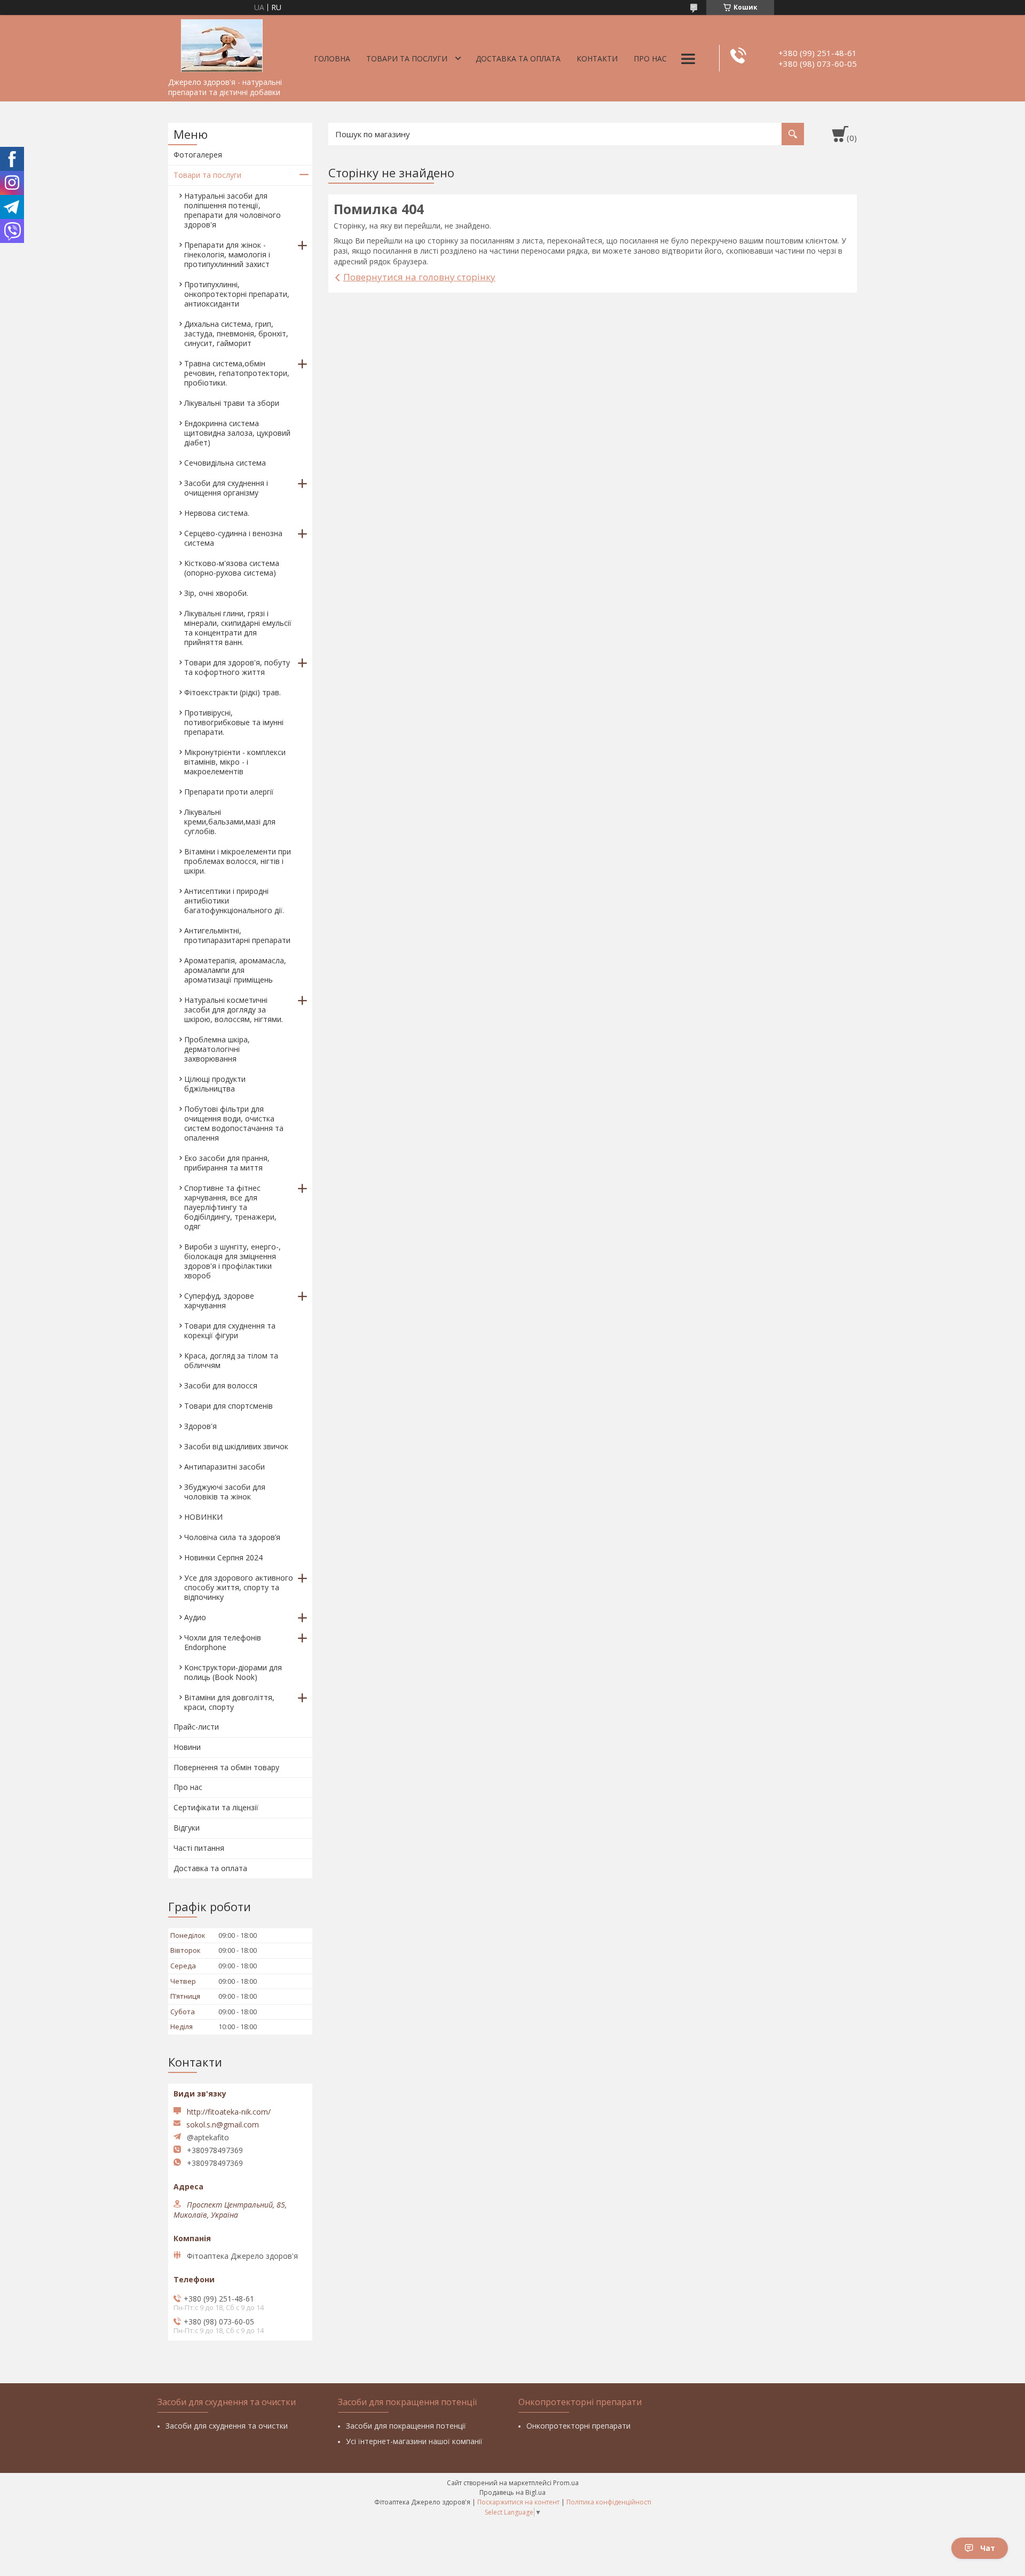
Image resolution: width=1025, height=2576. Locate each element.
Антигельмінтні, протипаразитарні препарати (237, 935)
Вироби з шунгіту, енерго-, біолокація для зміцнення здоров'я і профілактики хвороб (232, 1261)
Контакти (597, 58)
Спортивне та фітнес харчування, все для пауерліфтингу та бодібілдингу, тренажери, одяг (230, 1207)
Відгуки (187, 1828)
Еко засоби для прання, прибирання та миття (227, 1163)
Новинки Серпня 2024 (223, 1557)
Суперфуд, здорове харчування (219, 1301)
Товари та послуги (407, 58)
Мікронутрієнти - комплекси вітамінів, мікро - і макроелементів (235, 762)
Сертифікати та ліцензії (216, 1807)
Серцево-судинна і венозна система (233, 538)
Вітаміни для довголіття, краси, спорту (229, 1702)
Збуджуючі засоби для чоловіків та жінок (225, 1492)
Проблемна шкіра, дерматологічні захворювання (217, 1049)
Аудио (195, 1617)
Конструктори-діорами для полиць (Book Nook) (233, 1672)
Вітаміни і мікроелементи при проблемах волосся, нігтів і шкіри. (238, 861)
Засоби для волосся (221, 1385)
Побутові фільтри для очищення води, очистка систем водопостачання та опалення (234, 1123)
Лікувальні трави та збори (232, 403)
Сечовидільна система (225, 463)
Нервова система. (217, 513)
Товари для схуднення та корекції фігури (230, 1330)
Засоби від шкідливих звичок (236, 1446)
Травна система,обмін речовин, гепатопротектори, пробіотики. (237, 373)
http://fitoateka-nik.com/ (229, 2112)
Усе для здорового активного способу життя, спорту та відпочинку (239, 1587)
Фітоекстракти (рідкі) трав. (232, 692)
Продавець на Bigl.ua (512, 2492)
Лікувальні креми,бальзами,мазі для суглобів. (230, 822)
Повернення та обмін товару (226, 1767)
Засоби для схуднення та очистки (227, 2426)
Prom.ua (566, 2483)
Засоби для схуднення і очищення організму (226, 488)
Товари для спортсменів (228, 1406)
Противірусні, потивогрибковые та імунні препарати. (234, 722)
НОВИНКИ (203, 1517)
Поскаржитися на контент (518, 2502)
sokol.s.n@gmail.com (223, 2125)
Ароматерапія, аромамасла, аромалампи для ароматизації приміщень (235, 970)
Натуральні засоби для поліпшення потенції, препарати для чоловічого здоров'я (232, 210)
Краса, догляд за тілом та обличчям (231, 1360)
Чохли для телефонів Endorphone (223, 1642)
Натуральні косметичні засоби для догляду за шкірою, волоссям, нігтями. (234, 1010)
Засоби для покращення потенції (406, 2426)
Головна (332, 58)
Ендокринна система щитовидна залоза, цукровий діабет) (237, 433)
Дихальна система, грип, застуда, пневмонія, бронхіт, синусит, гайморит (236, 333)
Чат (988, 2548)
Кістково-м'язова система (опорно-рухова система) (232, 568)
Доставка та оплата (518, 58)
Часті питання (199, 1848)
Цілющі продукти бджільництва (215, 1084)
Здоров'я (200, 1426)
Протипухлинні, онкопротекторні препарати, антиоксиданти (237, 294)
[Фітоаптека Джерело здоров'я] (222, 44)
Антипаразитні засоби (224, 1467)
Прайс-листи (196, 1727)
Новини (187, 1747)
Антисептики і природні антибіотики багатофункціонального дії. (234, 901)
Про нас (650, 58)
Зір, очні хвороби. (216, 593)
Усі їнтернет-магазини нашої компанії (414, 2441)
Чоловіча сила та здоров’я (232, 1537)
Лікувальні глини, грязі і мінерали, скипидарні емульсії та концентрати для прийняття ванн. (238, 628)
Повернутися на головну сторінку (419, 277)
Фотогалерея (198, 155)
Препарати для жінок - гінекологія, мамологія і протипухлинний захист (227, 254)
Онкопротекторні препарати (578, 2426)
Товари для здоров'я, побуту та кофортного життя (237, 667)
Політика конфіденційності (609, 2502)
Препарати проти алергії (229, 792)
